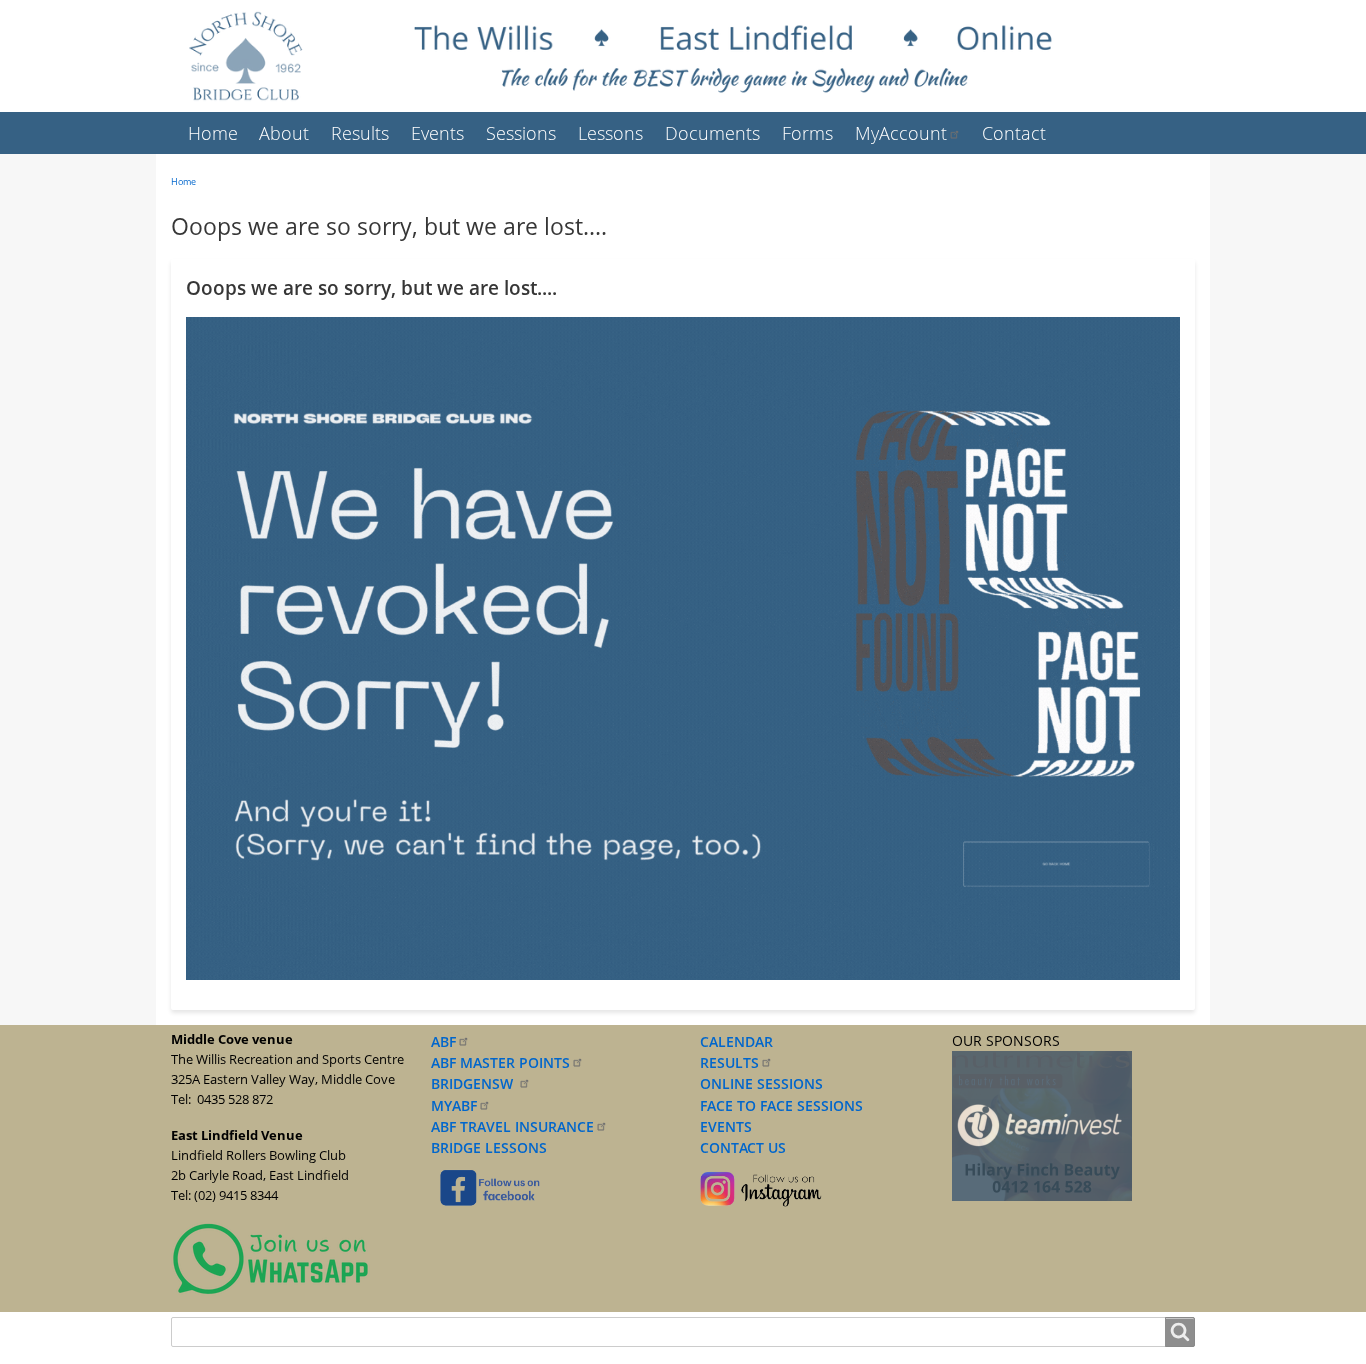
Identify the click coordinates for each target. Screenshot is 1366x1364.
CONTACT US (739, 1147)
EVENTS (722, 1126)
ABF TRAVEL (512, 1126)
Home (213, 133)
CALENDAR (736, 1041)
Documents (712, 133)
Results (360, 133)
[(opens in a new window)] (271, 1258)
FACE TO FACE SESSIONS (779, 1105)
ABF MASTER (500, 1062)
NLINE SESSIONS (767, 1083)
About (284, 133)
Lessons (610, 133)
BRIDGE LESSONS (489, 1147)
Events (437, 133)
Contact (1014, 133)
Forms (807, 133)
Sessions (521, 133)
